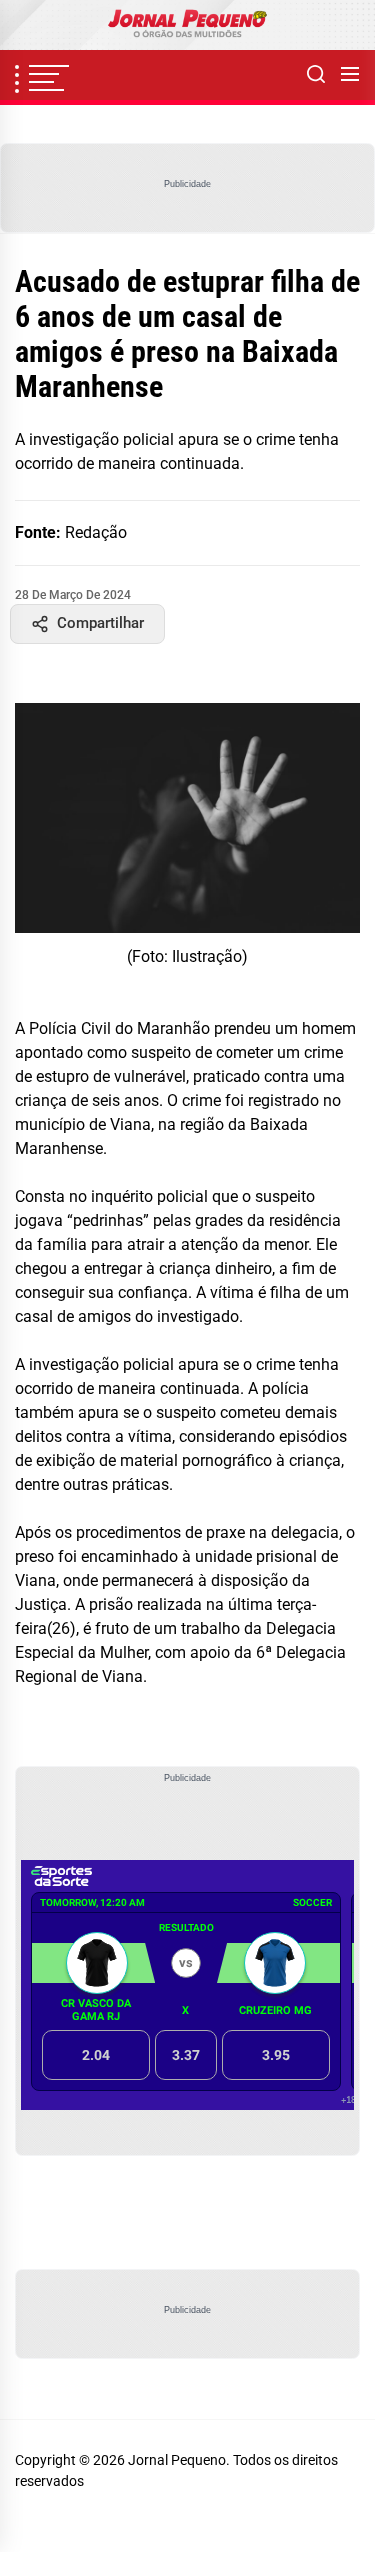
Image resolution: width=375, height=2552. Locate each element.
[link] (187, 25)
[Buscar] (316, 75)
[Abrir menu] (350, 75)
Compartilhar (100, 623)
